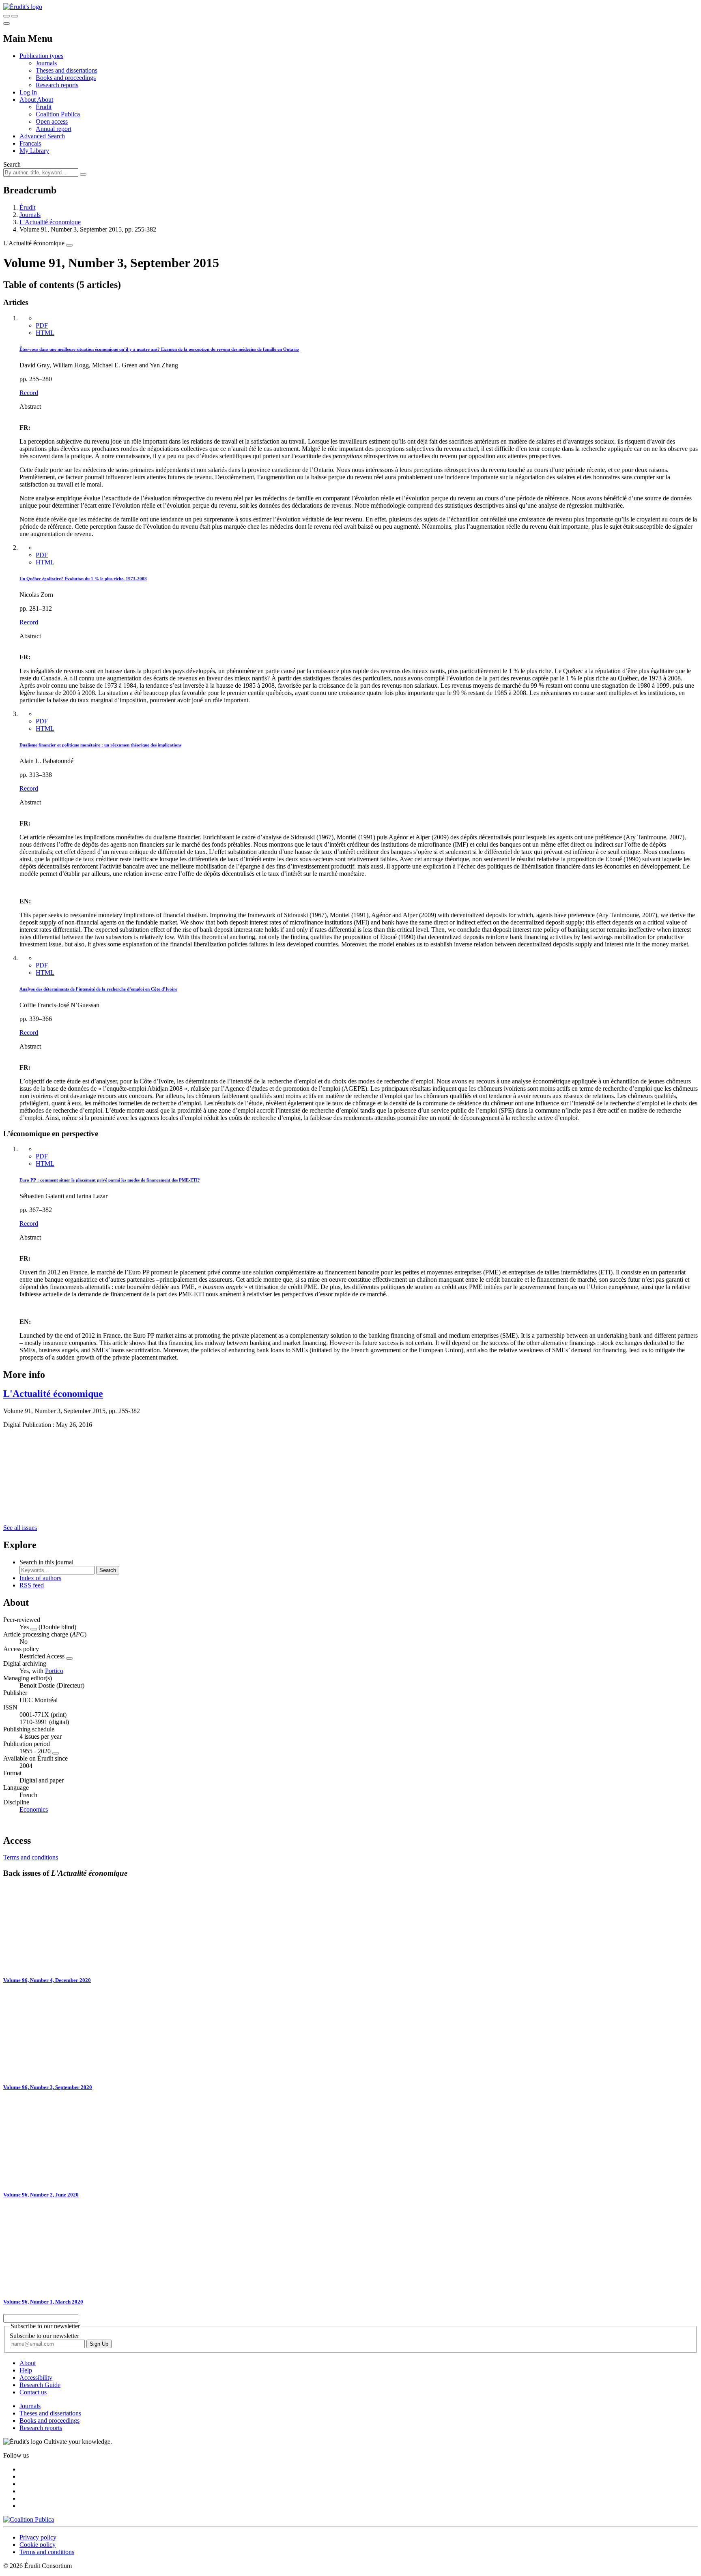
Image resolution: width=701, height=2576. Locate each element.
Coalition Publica (58, 114)
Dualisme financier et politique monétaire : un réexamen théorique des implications (100, 745)
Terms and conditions (31, 1857)
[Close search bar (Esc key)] (15, 16)
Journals (46, 63)
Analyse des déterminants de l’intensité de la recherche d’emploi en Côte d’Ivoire (98, 989)
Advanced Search (42, 136)
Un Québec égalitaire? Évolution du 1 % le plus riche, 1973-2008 (83, 579)
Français (30, 143)
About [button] (28, 100)
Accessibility (36, 2378)
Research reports (57, 85)
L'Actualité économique (50, 222)
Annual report (54, 129)
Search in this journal (46, 1562)
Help (26, 2370)
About (45, 100)
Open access (52, 121)
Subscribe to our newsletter (44, 2336)
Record (29, 393)
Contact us (33, 2392)
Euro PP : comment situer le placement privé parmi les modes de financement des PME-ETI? (110, 1180)
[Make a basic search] (6, 16)
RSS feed (32, 1585)
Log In (28, 92)
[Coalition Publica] (29, 2519)
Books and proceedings (66, 78)
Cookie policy (38, 2545)
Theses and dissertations (67, 70)
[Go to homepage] (23, 7)
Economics (34, 1809)
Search (12, 164)
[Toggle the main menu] (6, 24)
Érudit (44, 107)
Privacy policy (38, 2537)
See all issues (20, 1528)
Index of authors (40, 1578)
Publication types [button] (41, 56)
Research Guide (40, 2385)
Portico (54, 1671)
